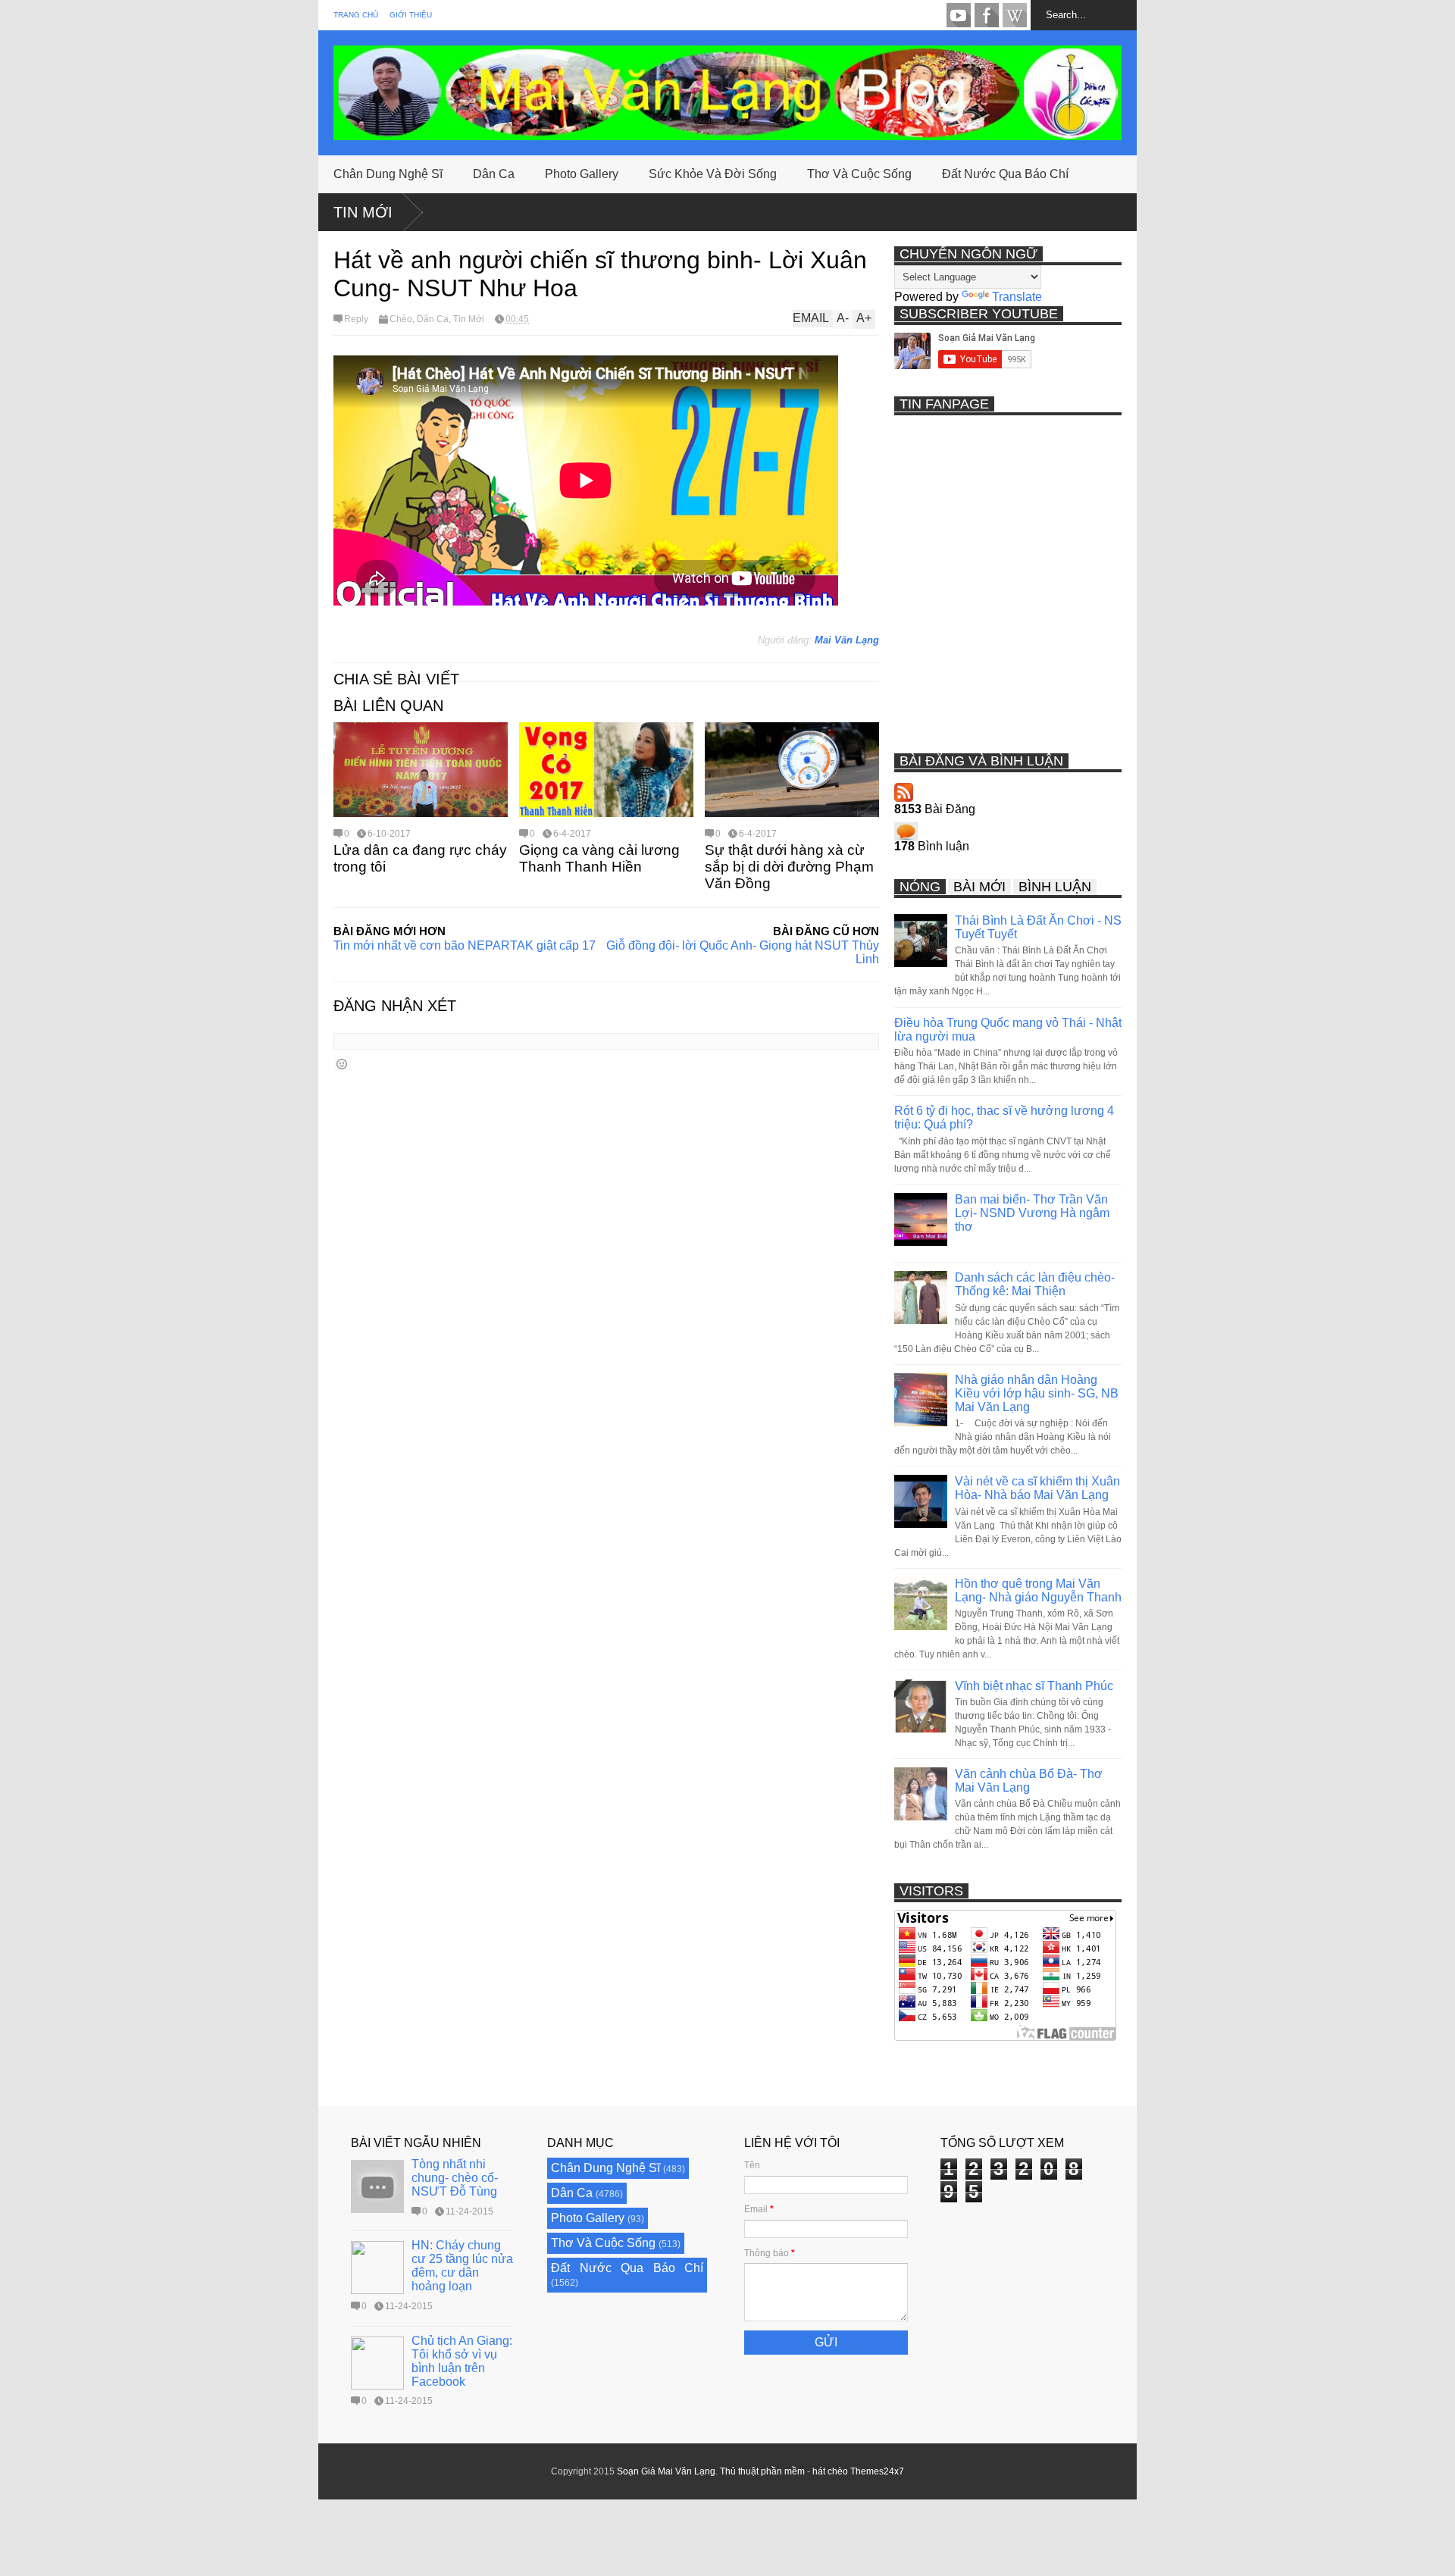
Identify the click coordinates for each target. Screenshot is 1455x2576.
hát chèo (830, 2471)
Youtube (959, 15)
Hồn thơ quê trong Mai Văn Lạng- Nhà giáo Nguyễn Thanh (1038, 1590)
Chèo (401, 319)
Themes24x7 (877, 2471)
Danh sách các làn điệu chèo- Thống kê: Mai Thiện (1035, 1284)
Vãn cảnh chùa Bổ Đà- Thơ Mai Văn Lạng (1029, 1781)
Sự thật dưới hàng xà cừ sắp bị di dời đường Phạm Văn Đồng (789, 867)
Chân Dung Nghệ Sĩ (388, 174)
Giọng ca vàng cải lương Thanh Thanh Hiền (599, 858)
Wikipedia (1015, 15)
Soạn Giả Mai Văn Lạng (666, 2471)
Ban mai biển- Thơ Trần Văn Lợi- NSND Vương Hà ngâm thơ (1032, 1213)
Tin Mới (363, 212)
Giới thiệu (411, 15)
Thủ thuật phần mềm (762, 2471)
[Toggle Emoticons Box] (342, 1064)
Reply (356, 319)
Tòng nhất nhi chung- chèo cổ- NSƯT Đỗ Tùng (455, 2178)
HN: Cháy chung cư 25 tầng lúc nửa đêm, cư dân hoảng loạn (462, 2266)
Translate (1017, 297)
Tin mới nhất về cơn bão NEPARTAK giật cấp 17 (465, 945)
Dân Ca (494, 174)
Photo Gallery (582, 174)
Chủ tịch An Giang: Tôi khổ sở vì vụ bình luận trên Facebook (462, 2361)
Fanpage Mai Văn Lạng (987, 15)
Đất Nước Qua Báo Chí (1005, 174)
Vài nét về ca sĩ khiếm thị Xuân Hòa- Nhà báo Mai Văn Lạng (1037, 1488)
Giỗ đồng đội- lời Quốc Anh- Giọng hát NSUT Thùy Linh (743, 952)
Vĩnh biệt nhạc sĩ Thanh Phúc (1034, 1686)
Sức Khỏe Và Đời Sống (713, 174)
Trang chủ (356, 15)
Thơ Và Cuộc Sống (859, 174)
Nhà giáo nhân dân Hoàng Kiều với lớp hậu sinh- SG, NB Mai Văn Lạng (1037, 1393)
